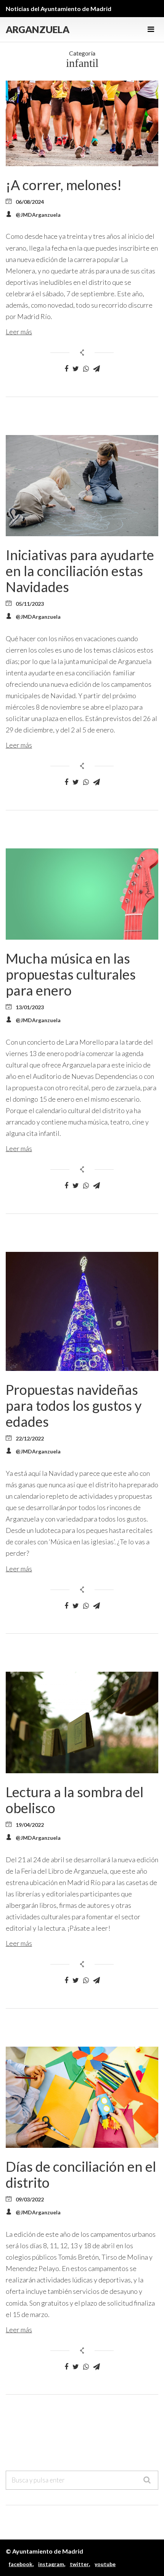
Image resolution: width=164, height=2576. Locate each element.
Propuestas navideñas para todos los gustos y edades (74, 1406)
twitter (79, 2564)
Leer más (19, 332)
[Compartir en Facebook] (66, 369)
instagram (51, 2564)
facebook (21, 2564)
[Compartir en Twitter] (76, 369)
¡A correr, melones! (64, 185)
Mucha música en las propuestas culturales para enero (71, 974)
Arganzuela (38, 29)
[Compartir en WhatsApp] (86, 369)
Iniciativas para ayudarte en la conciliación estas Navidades (80, 571)
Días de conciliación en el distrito (81, 2174)
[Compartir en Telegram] (96, 369)
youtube (105, 2564)
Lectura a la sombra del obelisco (75, 1800)
